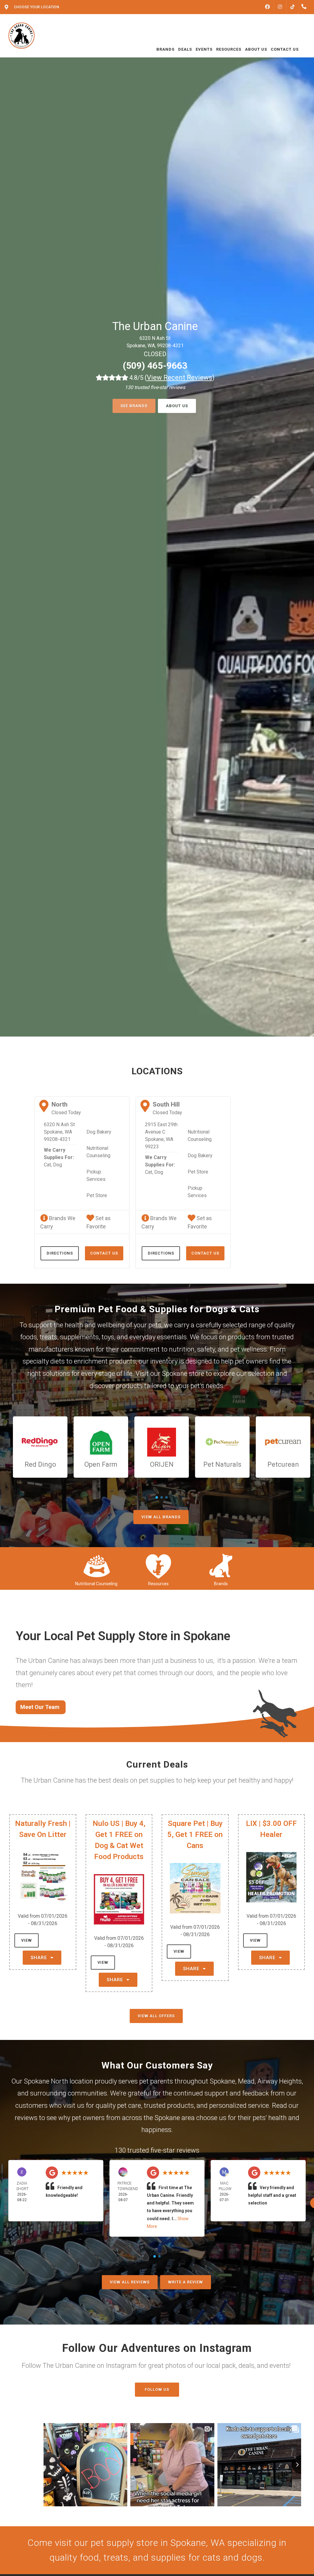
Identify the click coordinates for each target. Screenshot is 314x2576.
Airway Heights (280, 2081)
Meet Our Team (40, 1707)
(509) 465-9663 (155, 366)
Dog (57, 1165)
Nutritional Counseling (98, 1152)
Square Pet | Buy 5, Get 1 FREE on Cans (195, 1835)
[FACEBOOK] (267, 7)
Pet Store (97, 1195)
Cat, (48, 1165)
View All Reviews (130, 2282)
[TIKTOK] (293, 7)
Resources (158, 1584)
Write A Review (186, 2282)
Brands (221, 1584)
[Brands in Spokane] (221, 1565)
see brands (134, 406)
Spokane (222, 2081)
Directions (60, 1253)
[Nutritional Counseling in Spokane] (96, 1565)
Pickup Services (96, 1175)
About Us (177, 406)
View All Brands (161, 1517)
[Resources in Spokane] (158, 1565)
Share (40, 1958)
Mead (246, 2081)
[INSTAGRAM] (280, 7)
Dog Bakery (99, 1132)
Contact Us (104, 1253)
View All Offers (156, 2016)
